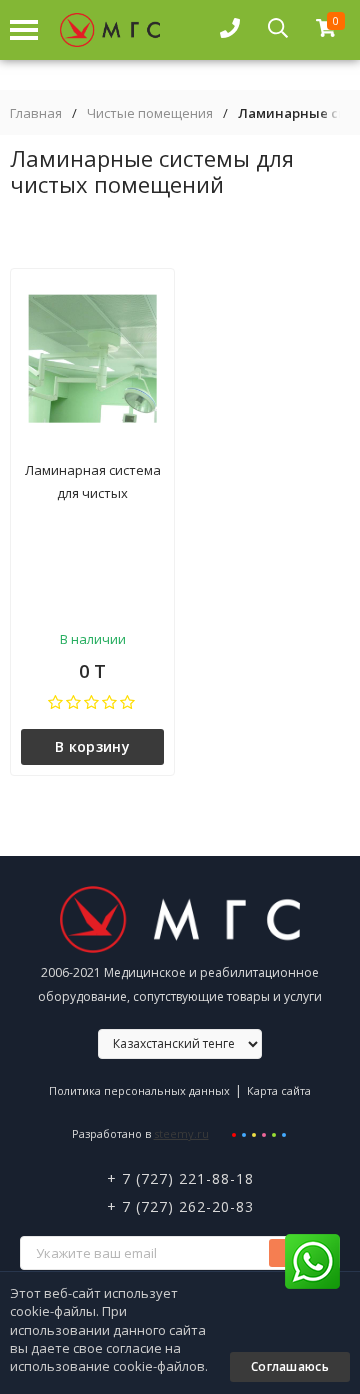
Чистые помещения (150, 113)
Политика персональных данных (139, 1090)
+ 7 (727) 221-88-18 (180, 1178)
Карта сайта (279, 1090)
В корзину (92, 746)
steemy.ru (181, 1133)
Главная (36, 113)
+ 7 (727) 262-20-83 (180, 1206)
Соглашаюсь (290, 1366)
